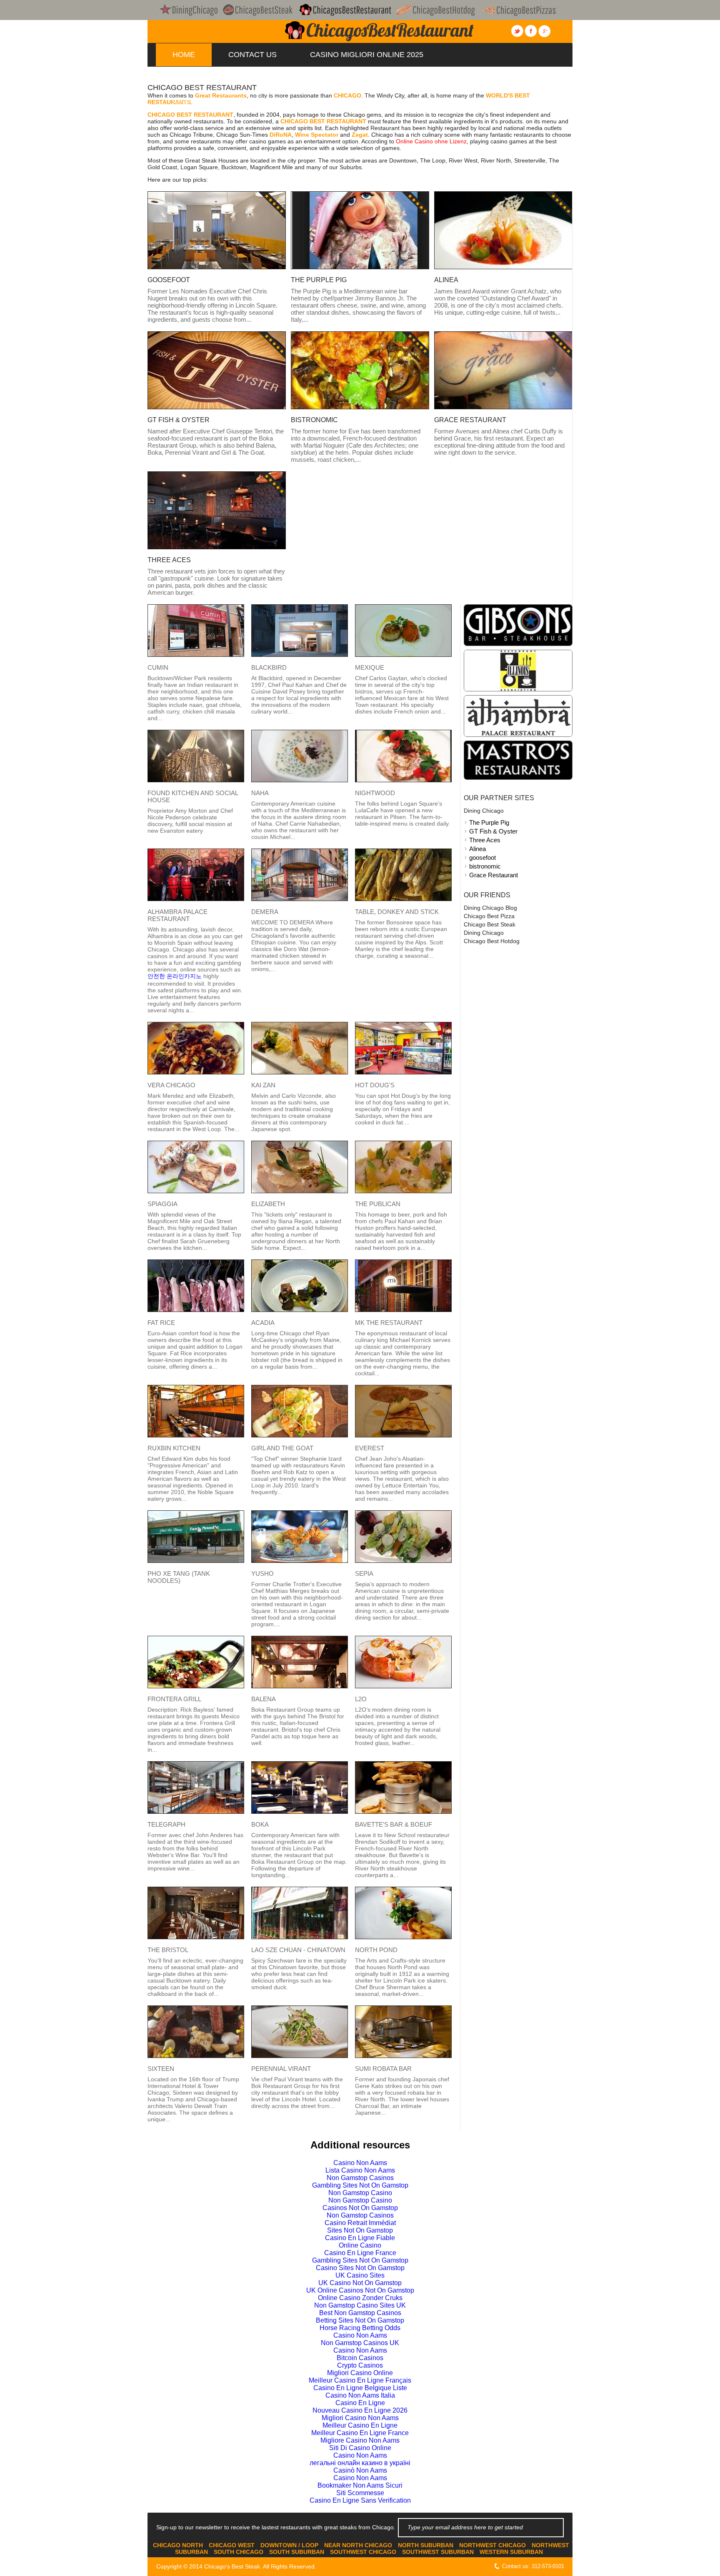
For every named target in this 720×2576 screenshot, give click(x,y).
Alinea (477, 849)
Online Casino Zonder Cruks (360, 2298)
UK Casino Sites (360, 2275)
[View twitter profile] (517, 31)
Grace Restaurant (494, 875)
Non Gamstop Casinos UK (358, 100)
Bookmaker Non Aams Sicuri (360, 2485)
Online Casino (360, 2245)
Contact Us (252, 55)
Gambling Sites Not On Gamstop (360, 2185)
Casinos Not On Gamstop (360, 2208)
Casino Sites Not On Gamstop (360, 2268)
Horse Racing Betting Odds (360, 2328)
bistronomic (485, 866)
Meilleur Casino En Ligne (360, 2425)
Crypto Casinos (360, 2365)
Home (184, 55)
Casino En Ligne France (360, 2253)
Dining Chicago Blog (490, 908)
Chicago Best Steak (490, 924)
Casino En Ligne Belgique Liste (360, 2388)
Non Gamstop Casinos (360, 2178)
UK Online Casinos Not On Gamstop (360, 2290)
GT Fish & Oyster (493, 831)
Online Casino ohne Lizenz (431, 141)
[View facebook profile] (531, 31)
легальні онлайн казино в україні (360, 2463)
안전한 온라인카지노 (175, 976)
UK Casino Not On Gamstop (360, 2283)
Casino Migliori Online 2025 (367, 55)
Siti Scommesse (360, 2493)
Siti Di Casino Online (360, 2448)
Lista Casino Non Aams (360, 2170)
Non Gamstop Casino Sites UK (360, 2305)
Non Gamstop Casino (360, 2193)
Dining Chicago (484, 811)
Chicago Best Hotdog (492, 941)
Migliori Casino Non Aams (360, 2418)
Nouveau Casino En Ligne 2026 (360, 2410)
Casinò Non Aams (360, 2470)
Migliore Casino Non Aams (360, 2440)
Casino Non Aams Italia (360, 2395)
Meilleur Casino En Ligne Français (360, 2380)
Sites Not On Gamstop (360, 2230)
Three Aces (485, 840)
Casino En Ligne (360, 2403)
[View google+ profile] (544, 31)
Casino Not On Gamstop (222, 100)
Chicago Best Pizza (489, 916)
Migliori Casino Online (360, 2373)
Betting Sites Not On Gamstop (389, 78)
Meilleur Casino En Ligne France (360, 2433)
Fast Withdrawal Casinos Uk (232, 78)
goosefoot (482, 857)
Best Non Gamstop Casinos (360, 2313)
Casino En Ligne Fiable (360, 2238)
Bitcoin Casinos (360, 2358)
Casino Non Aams (360, 2163)
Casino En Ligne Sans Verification (360, 2500)
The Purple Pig (489, 822)
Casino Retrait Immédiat (360, 2223)
